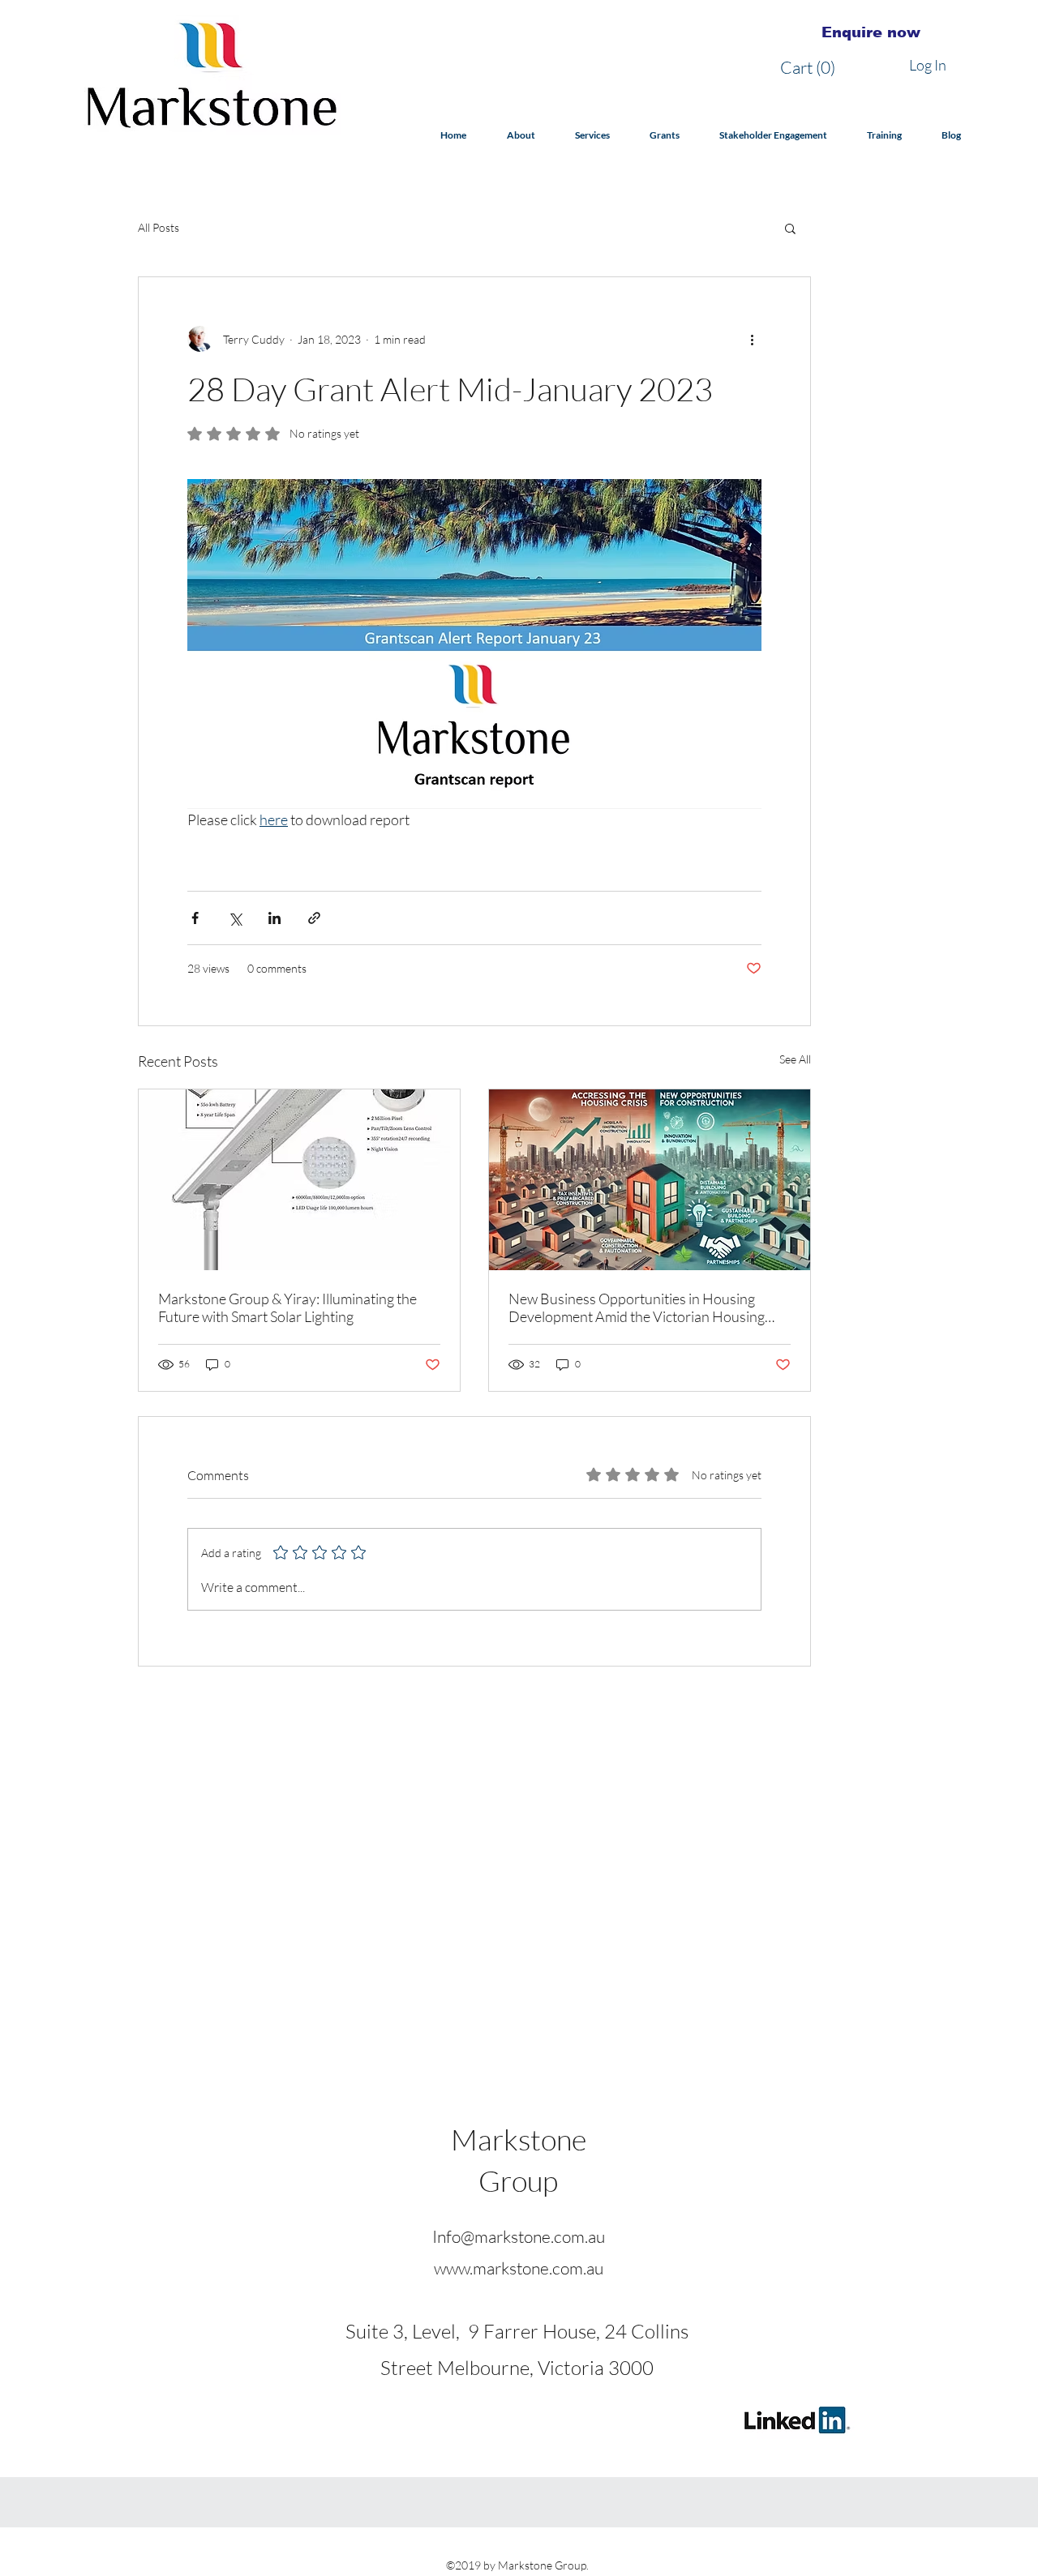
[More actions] (752, 339)
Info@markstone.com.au (519, 2236)
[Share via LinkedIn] (275, 918)
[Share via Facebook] (195, 918)
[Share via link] (314, 918)
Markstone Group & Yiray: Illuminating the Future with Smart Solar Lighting (287, 1307)
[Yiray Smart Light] (299, 1180)
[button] (812, 68)
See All (795, 1059)
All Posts (159, 227)
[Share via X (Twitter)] (235, 918)
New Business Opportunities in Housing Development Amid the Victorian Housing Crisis (637, 1307)
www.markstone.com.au (519, 2268)
